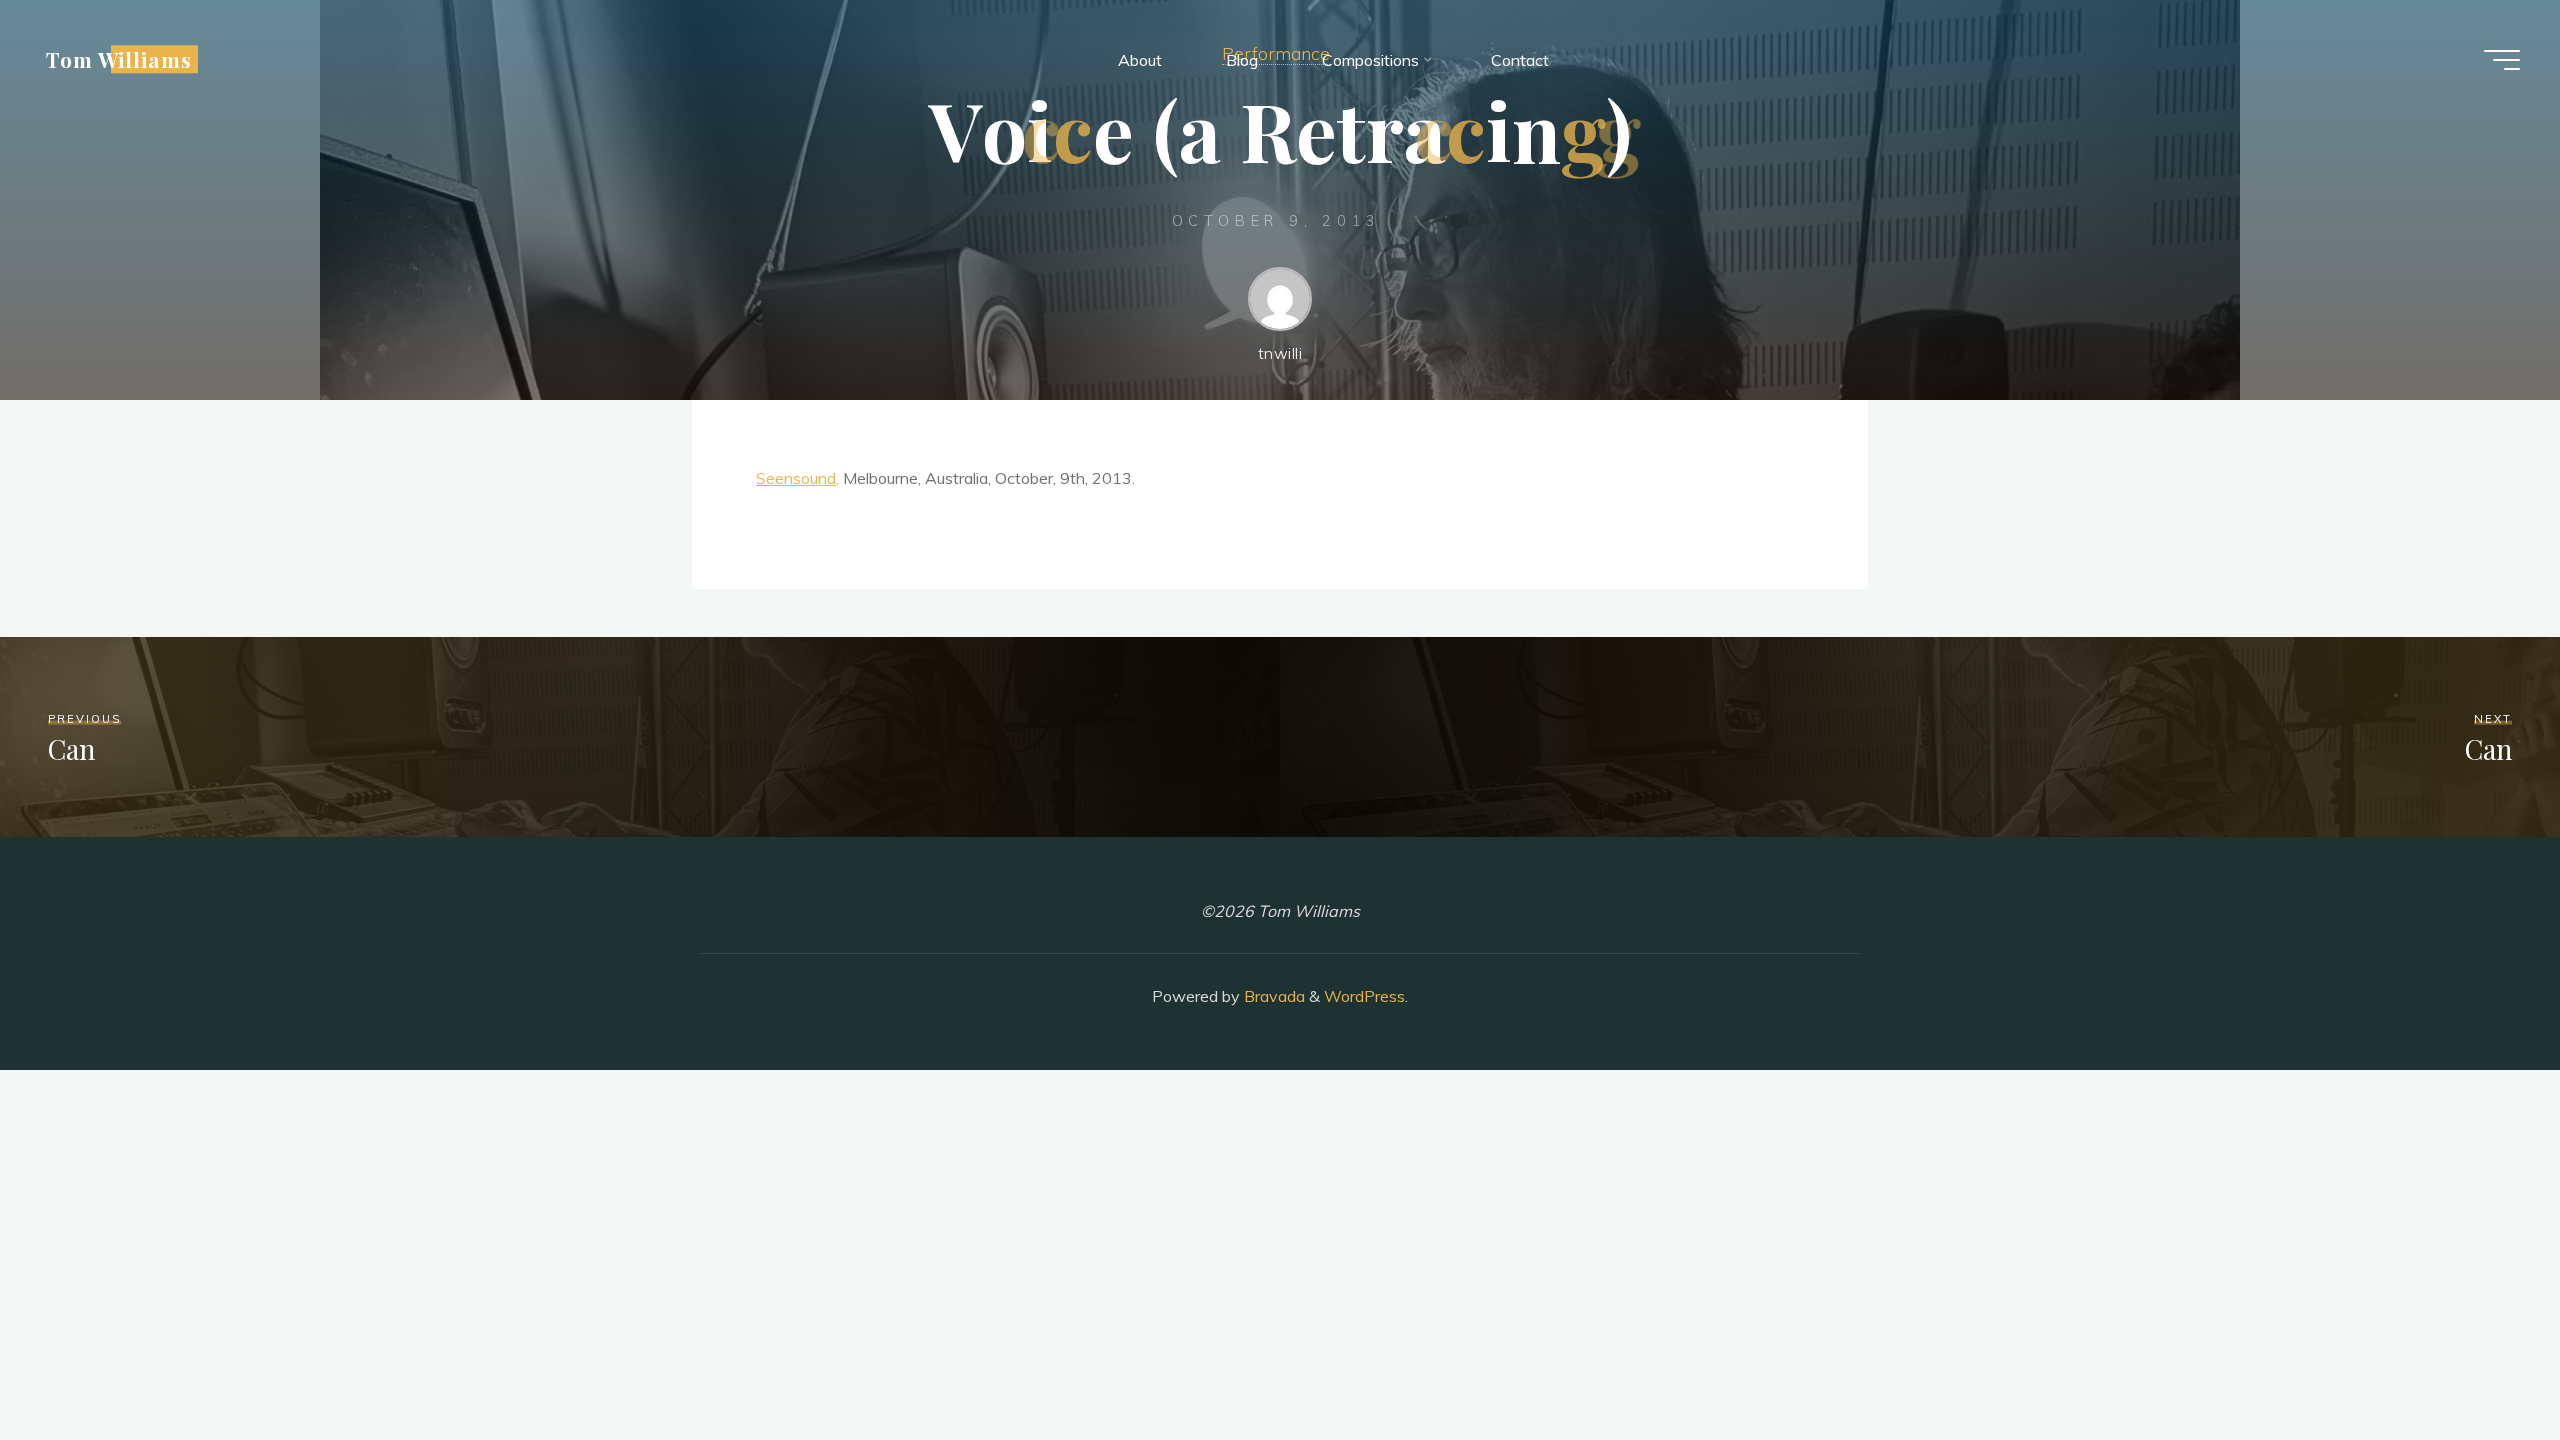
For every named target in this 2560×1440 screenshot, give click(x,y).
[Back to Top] (2482, 1362)
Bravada (1272, 996)
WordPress (1364, 996)
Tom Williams (119, 59)
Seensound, (797, 478)
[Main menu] (2502, 60)
